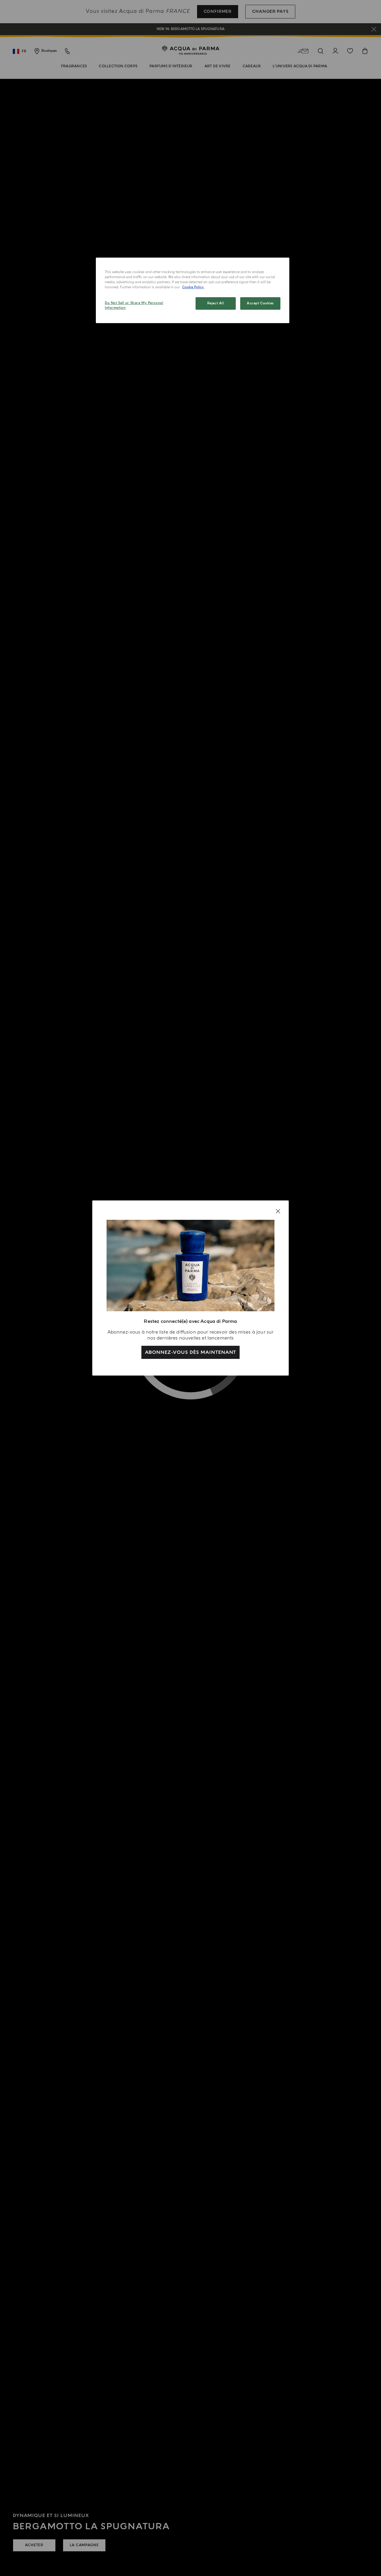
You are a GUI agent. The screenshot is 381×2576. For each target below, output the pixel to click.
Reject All (216, 303)
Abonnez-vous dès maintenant (191, 1352)
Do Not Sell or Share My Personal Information (134, 305)
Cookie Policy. (193, 287)
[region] (193, 290)
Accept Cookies (260, 303)
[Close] (278, 1211)
